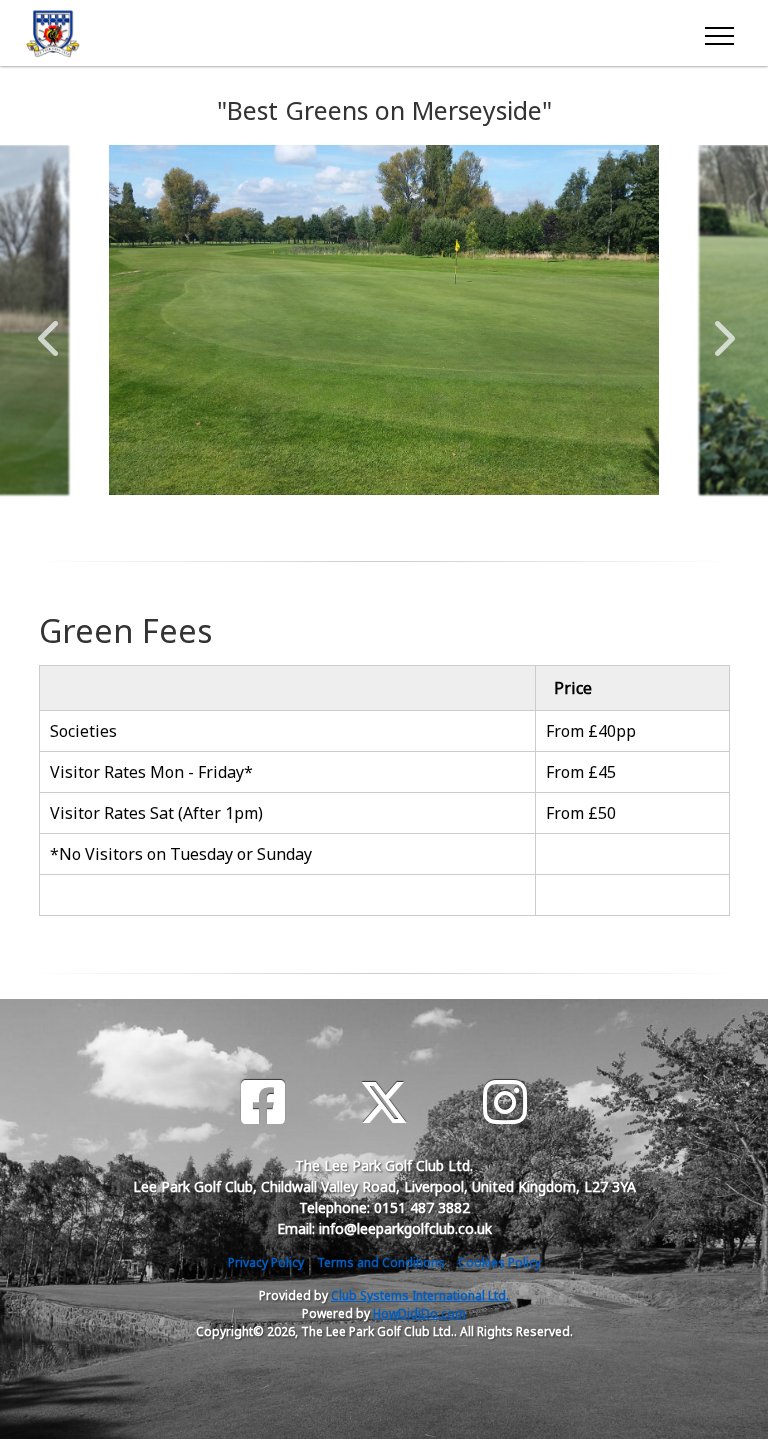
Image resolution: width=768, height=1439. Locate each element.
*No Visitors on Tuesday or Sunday (181, 854)
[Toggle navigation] (718, 33)
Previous (48, 328)
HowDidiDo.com (419, 1313)
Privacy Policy (266, 1262)
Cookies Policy (499, 1262)
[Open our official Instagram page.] (505, 1102)
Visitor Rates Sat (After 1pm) (156, 813)
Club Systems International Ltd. (420, 1295)
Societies (83, 731)
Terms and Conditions (381, 1262)
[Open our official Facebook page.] (263, 1102)
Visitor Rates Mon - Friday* (151, 772)
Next (720, 328)
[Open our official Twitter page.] (384, 1102)
